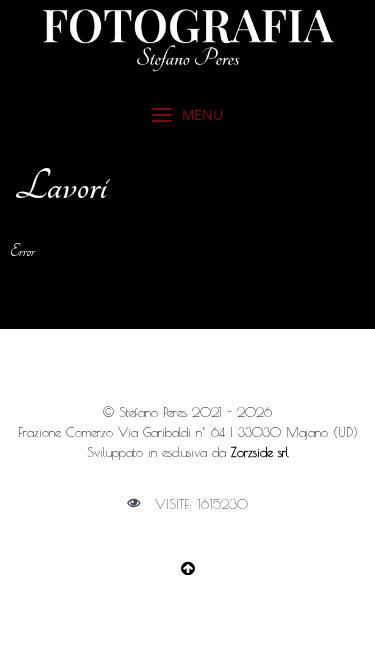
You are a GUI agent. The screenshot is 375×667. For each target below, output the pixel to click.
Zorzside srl (260, 452)
